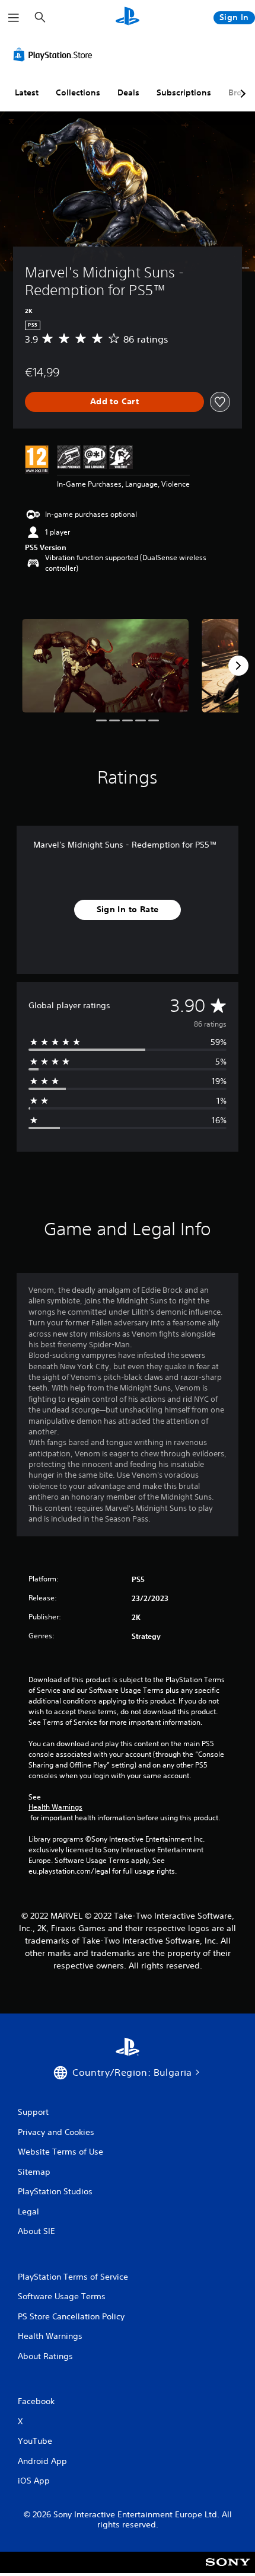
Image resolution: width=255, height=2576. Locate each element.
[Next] (238, 666)
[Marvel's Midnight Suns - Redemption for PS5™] (105, 666)
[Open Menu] (14, 18)
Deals (128, 92)
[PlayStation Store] (55, 55)
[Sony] (228, 2570)
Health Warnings (55, 1807)
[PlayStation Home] (128, 17)
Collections (78, 92)
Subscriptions (184, 92)
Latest (27, 92)
